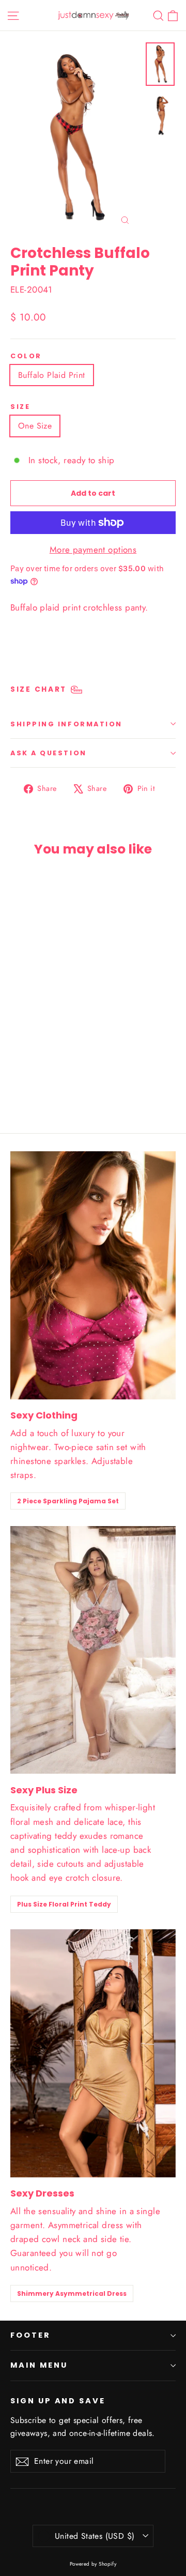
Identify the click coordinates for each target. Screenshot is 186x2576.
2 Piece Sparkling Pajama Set (68, 1501)
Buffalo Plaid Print (52, 375)
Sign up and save (58, 2401)
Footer (30, 2335)
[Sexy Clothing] (93, 1275)
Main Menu (39, 2365)
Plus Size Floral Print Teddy (64, 1904)
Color (26, 356)
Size (20, 407)
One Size (35, 426)
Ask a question (49, 753)
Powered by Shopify (93, 2564)
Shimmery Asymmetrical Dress (72, 2293)
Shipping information (66, 724)
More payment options (93, 550)
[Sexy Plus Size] (93, 1650)
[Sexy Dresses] (93, 2053)
